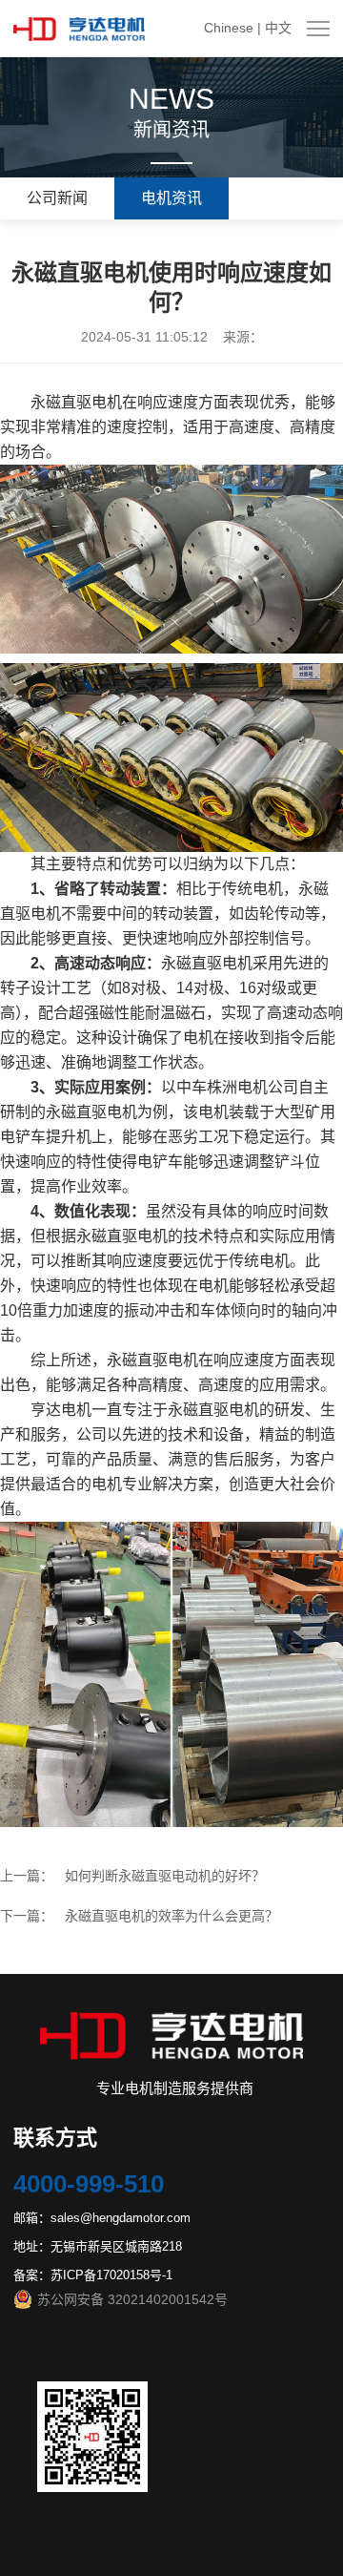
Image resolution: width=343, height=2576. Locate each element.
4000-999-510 (89, 2184)
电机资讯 (171, 198)
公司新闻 (57, 198)
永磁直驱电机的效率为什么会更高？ (171, 1916)
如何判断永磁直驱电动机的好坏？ (165, 1876)
